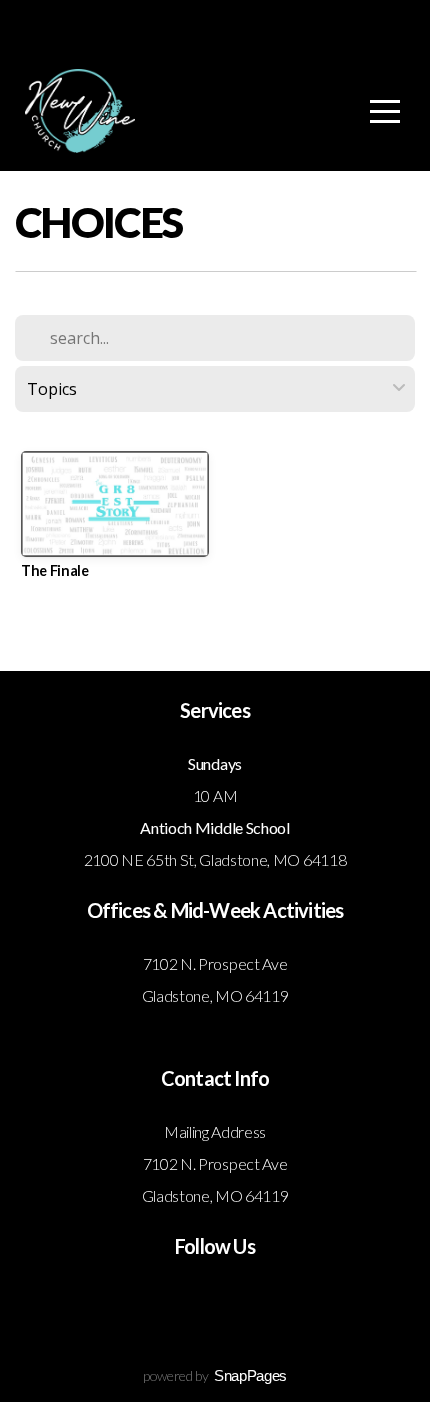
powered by (215, 1375)
